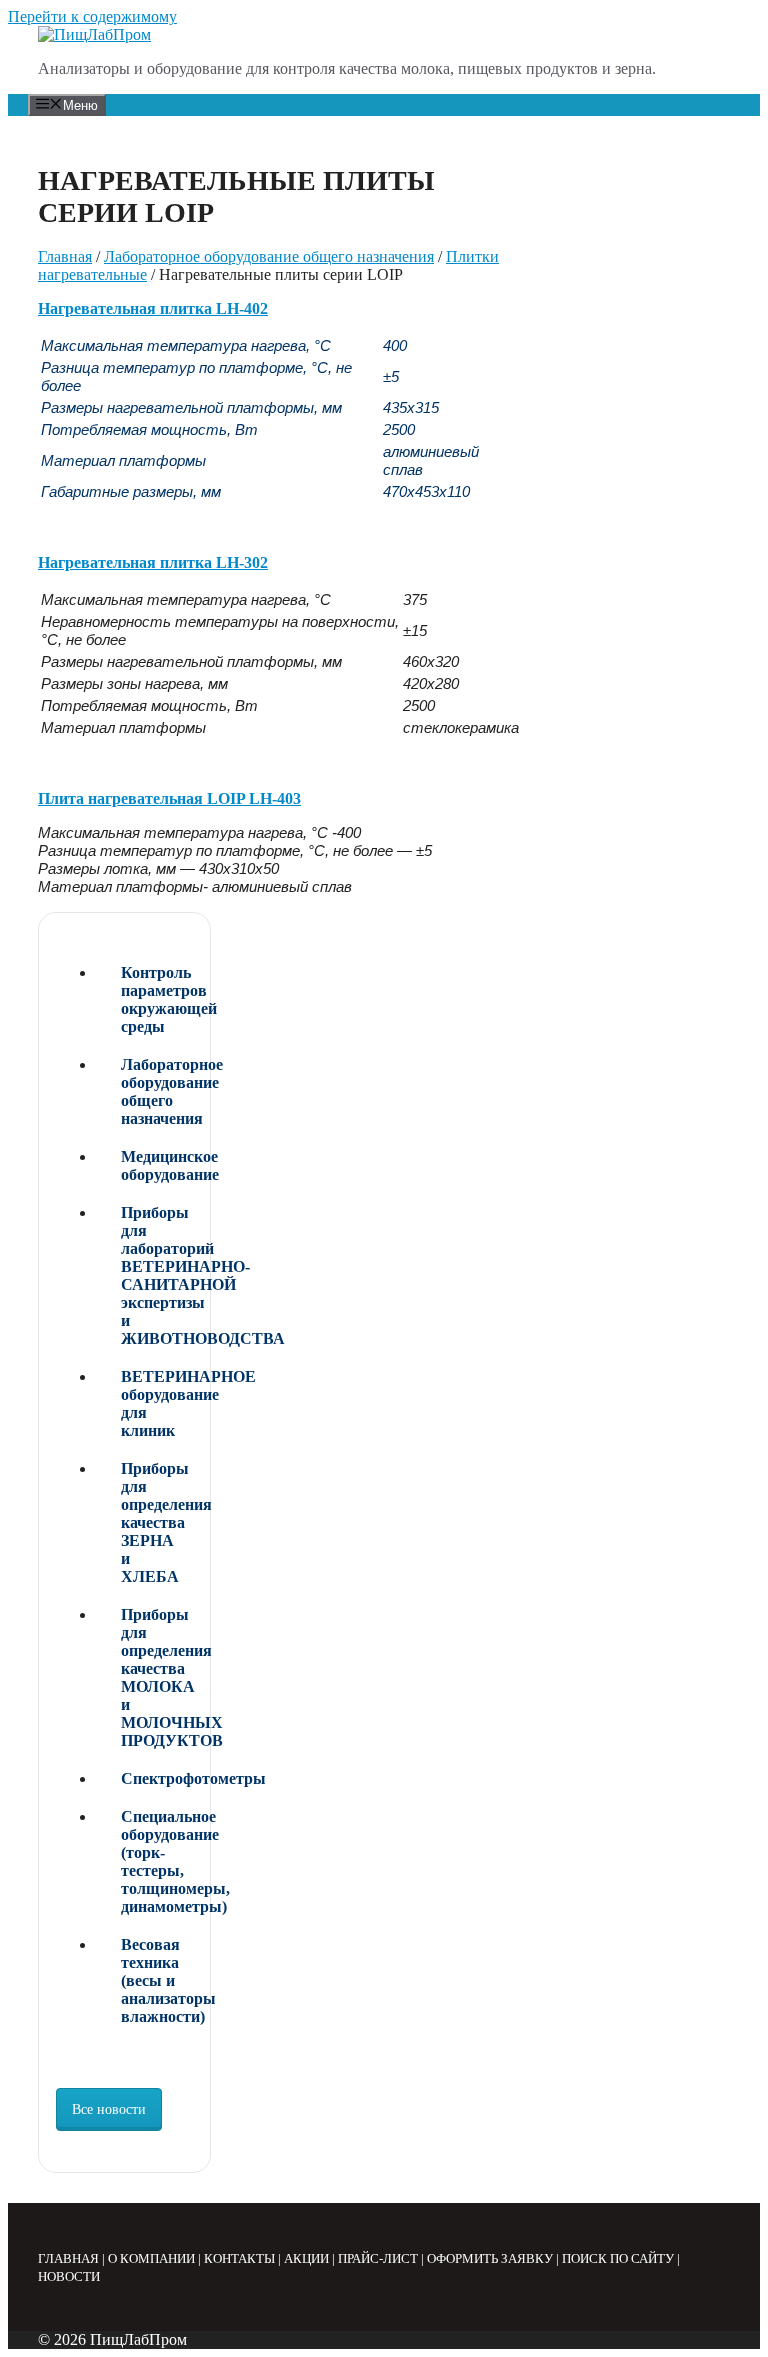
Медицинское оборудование (157, 1165)
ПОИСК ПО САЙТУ (618, 2258)
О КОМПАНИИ (151, 2258)
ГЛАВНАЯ (68, 2258)
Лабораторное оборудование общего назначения (269, 256)
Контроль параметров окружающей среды (157, 999)
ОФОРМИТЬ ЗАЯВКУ (490, 2258)
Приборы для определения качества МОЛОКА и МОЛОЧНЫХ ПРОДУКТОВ (157, 1677)
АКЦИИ (306, 2258)
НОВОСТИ (69, 2276)
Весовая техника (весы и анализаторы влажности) (157, 1980)
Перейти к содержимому (92, 16)
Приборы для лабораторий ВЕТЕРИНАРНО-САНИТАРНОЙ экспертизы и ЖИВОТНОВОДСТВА (157, 1275)
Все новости (109, 2109)
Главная (65, 256)
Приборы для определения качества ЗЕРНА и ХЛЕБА (157, 1522)
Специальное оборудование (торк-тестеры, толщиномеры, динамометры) (157, 1861)
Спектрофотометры (157, 1778)
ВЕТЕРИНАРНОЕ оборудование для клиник (157, 1403)
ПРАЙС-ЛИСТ (378, 2258)
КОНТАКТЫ (239, 2258)
